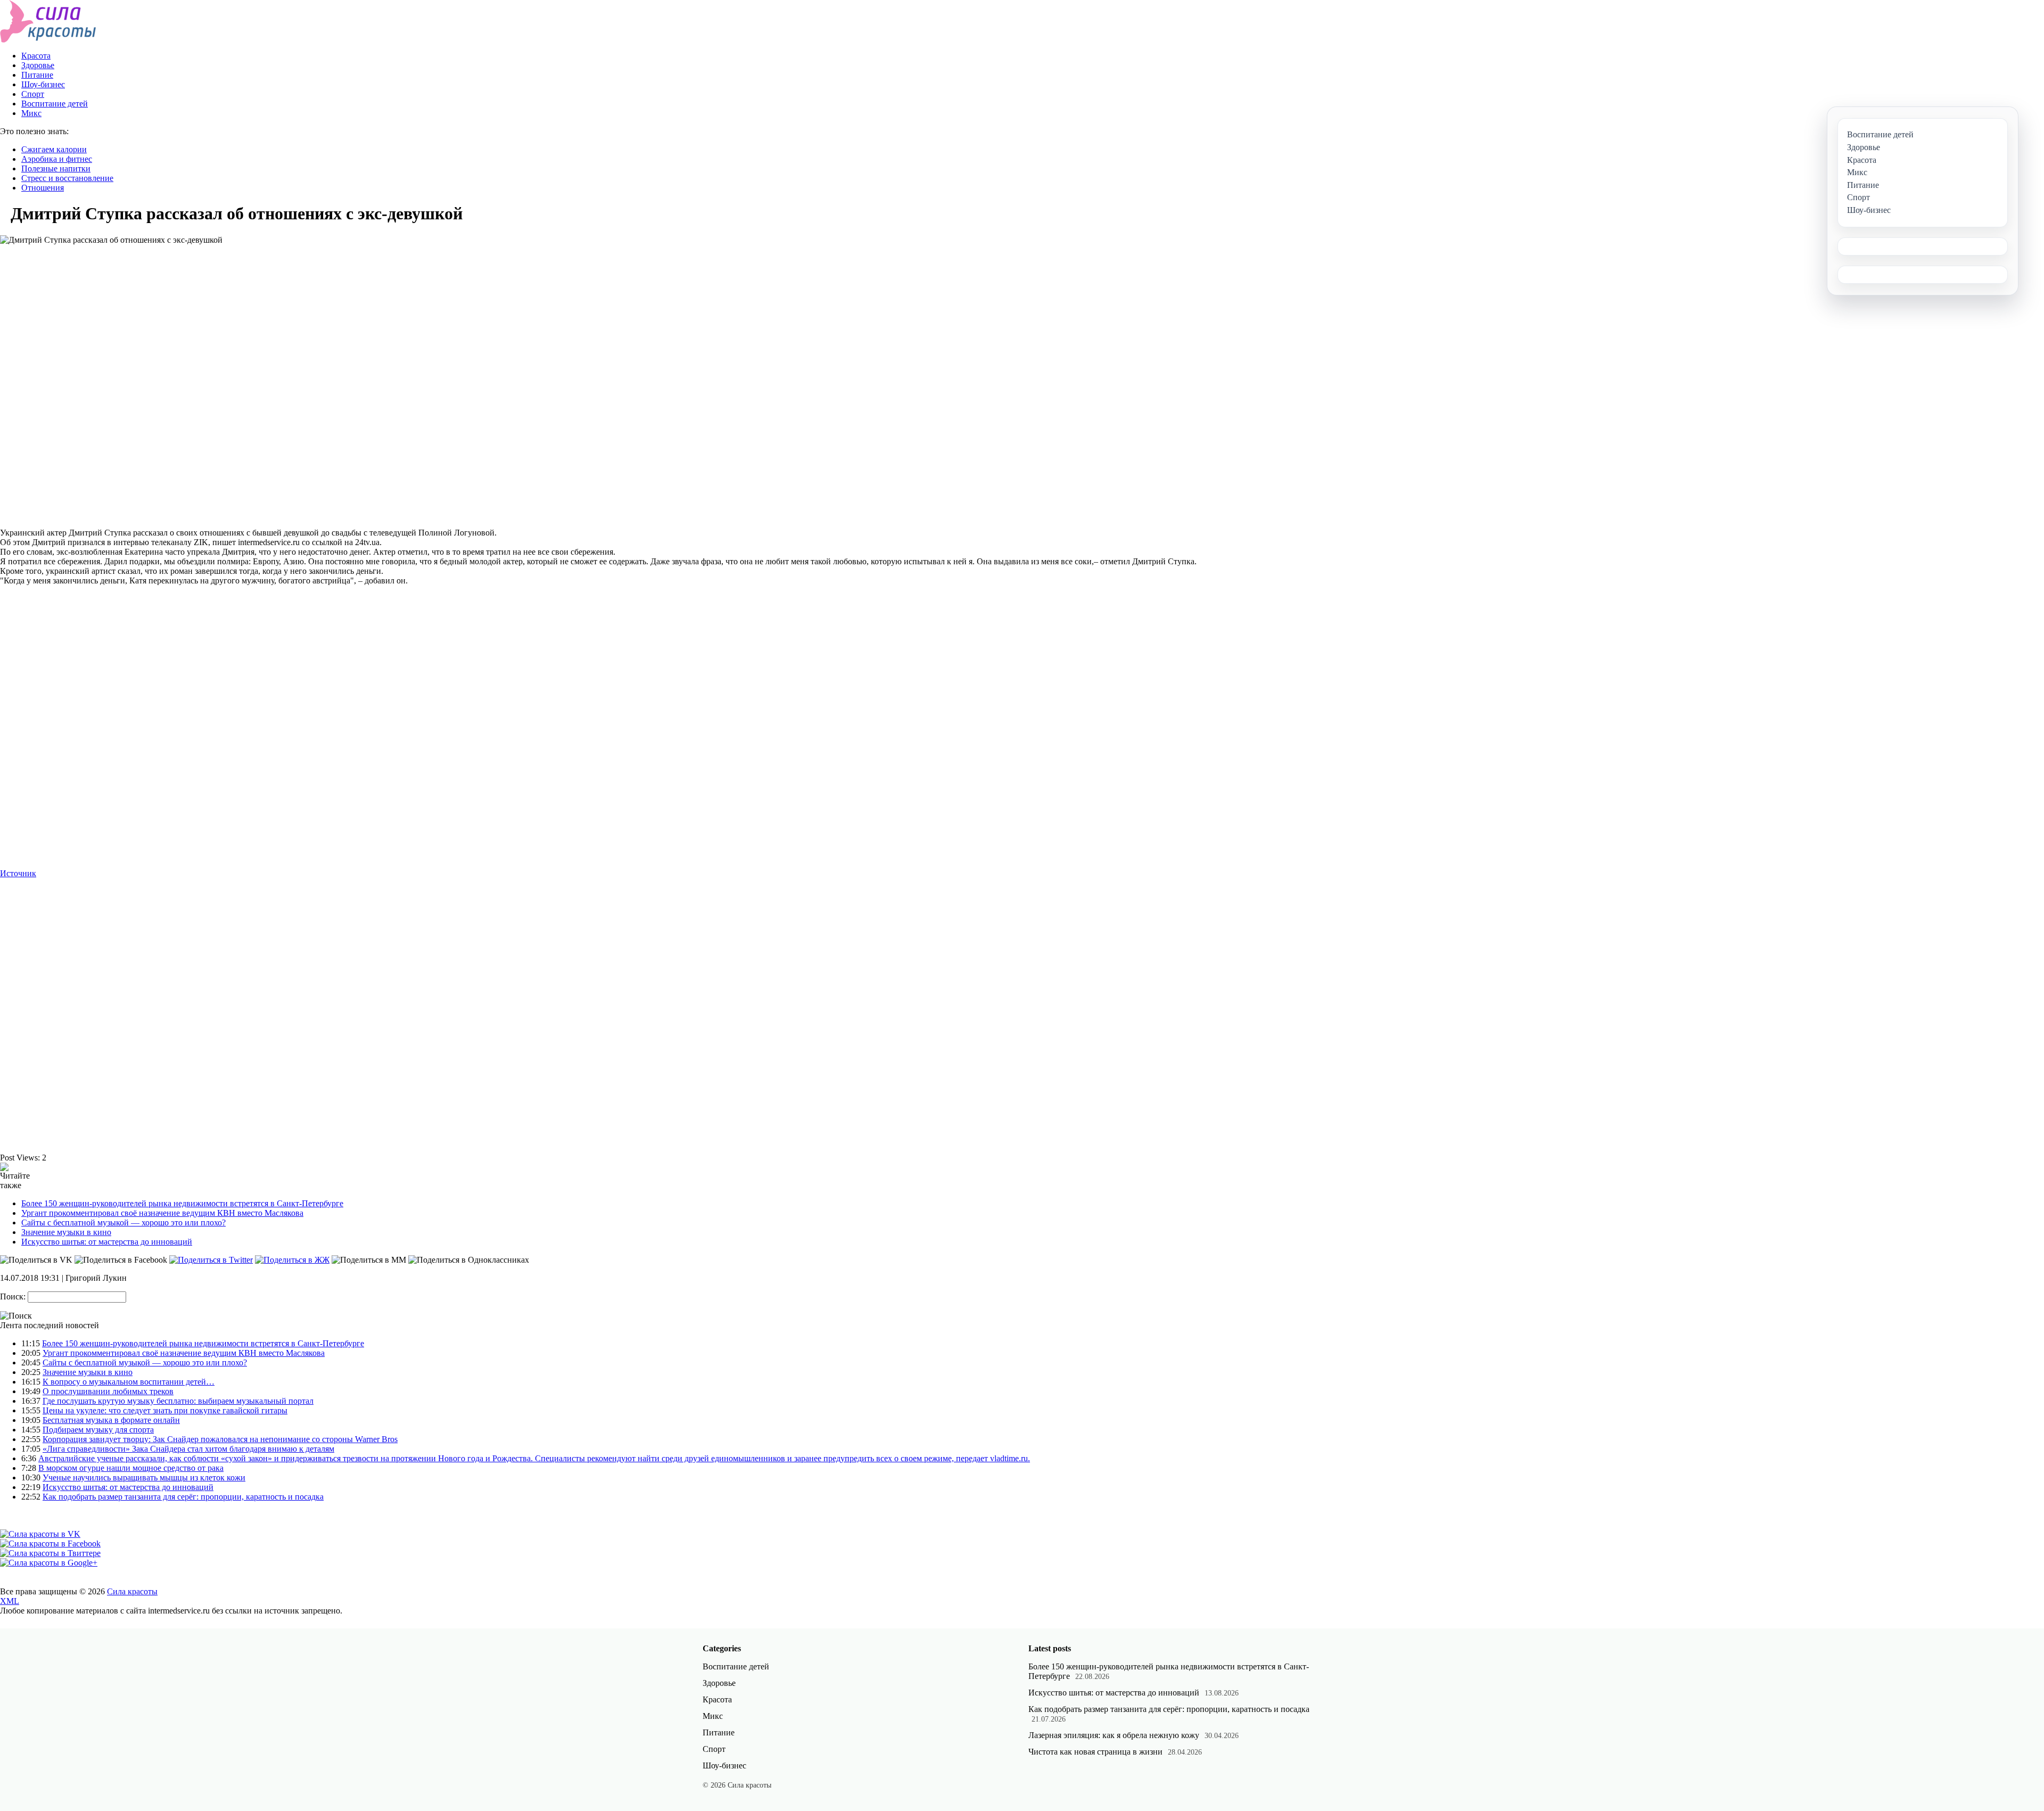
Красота (36, 56)
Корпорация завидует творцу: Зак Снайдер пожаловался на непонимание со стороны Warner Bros (220, 1439)
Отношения (43, 188)
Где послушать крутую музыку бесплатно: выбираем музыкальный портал (178, 1401)
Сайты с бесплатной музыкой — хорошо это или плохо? (123, 1223)
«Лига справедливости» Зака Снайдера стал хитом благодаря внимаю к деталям (188, 1449)
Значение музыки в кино (66, 1232)
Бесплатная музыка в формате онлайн (111, 1420)
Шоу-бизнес (43, 84)
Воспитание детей (55, 104)
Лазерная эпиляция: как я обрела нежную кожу (1114, 1735)
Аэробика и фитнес (57, 159)
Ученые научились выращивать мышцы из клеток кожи (144, 1477)
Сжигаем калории (54, 149)
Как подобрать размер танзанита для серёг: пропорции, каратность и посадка (183, 1497)
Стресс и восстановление (67, 178)
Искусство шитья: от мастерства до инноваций (107, 1242)
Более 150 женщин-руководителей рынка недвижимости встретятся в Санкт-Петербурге (182, 1203)
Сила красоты (132, 1591)
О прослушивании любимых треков (108, 1391)
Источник (18, 873)
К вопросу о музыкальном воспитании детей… (129, 1382)
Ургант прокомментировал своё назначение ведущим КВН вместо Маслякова (162, 1213)
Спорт (33, 94)
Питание (37, 75)
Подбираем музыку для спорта (98, 1430)
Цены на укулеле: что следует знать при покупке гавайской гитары (165, 1410)
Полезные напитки (56, 168)
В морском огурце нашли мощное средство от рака (131, 1468)
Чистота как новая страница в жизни (1095, 1752)
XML (10, 1601)
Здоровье (38, 65)
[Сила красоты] (48, 40)
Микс (31, 113)
